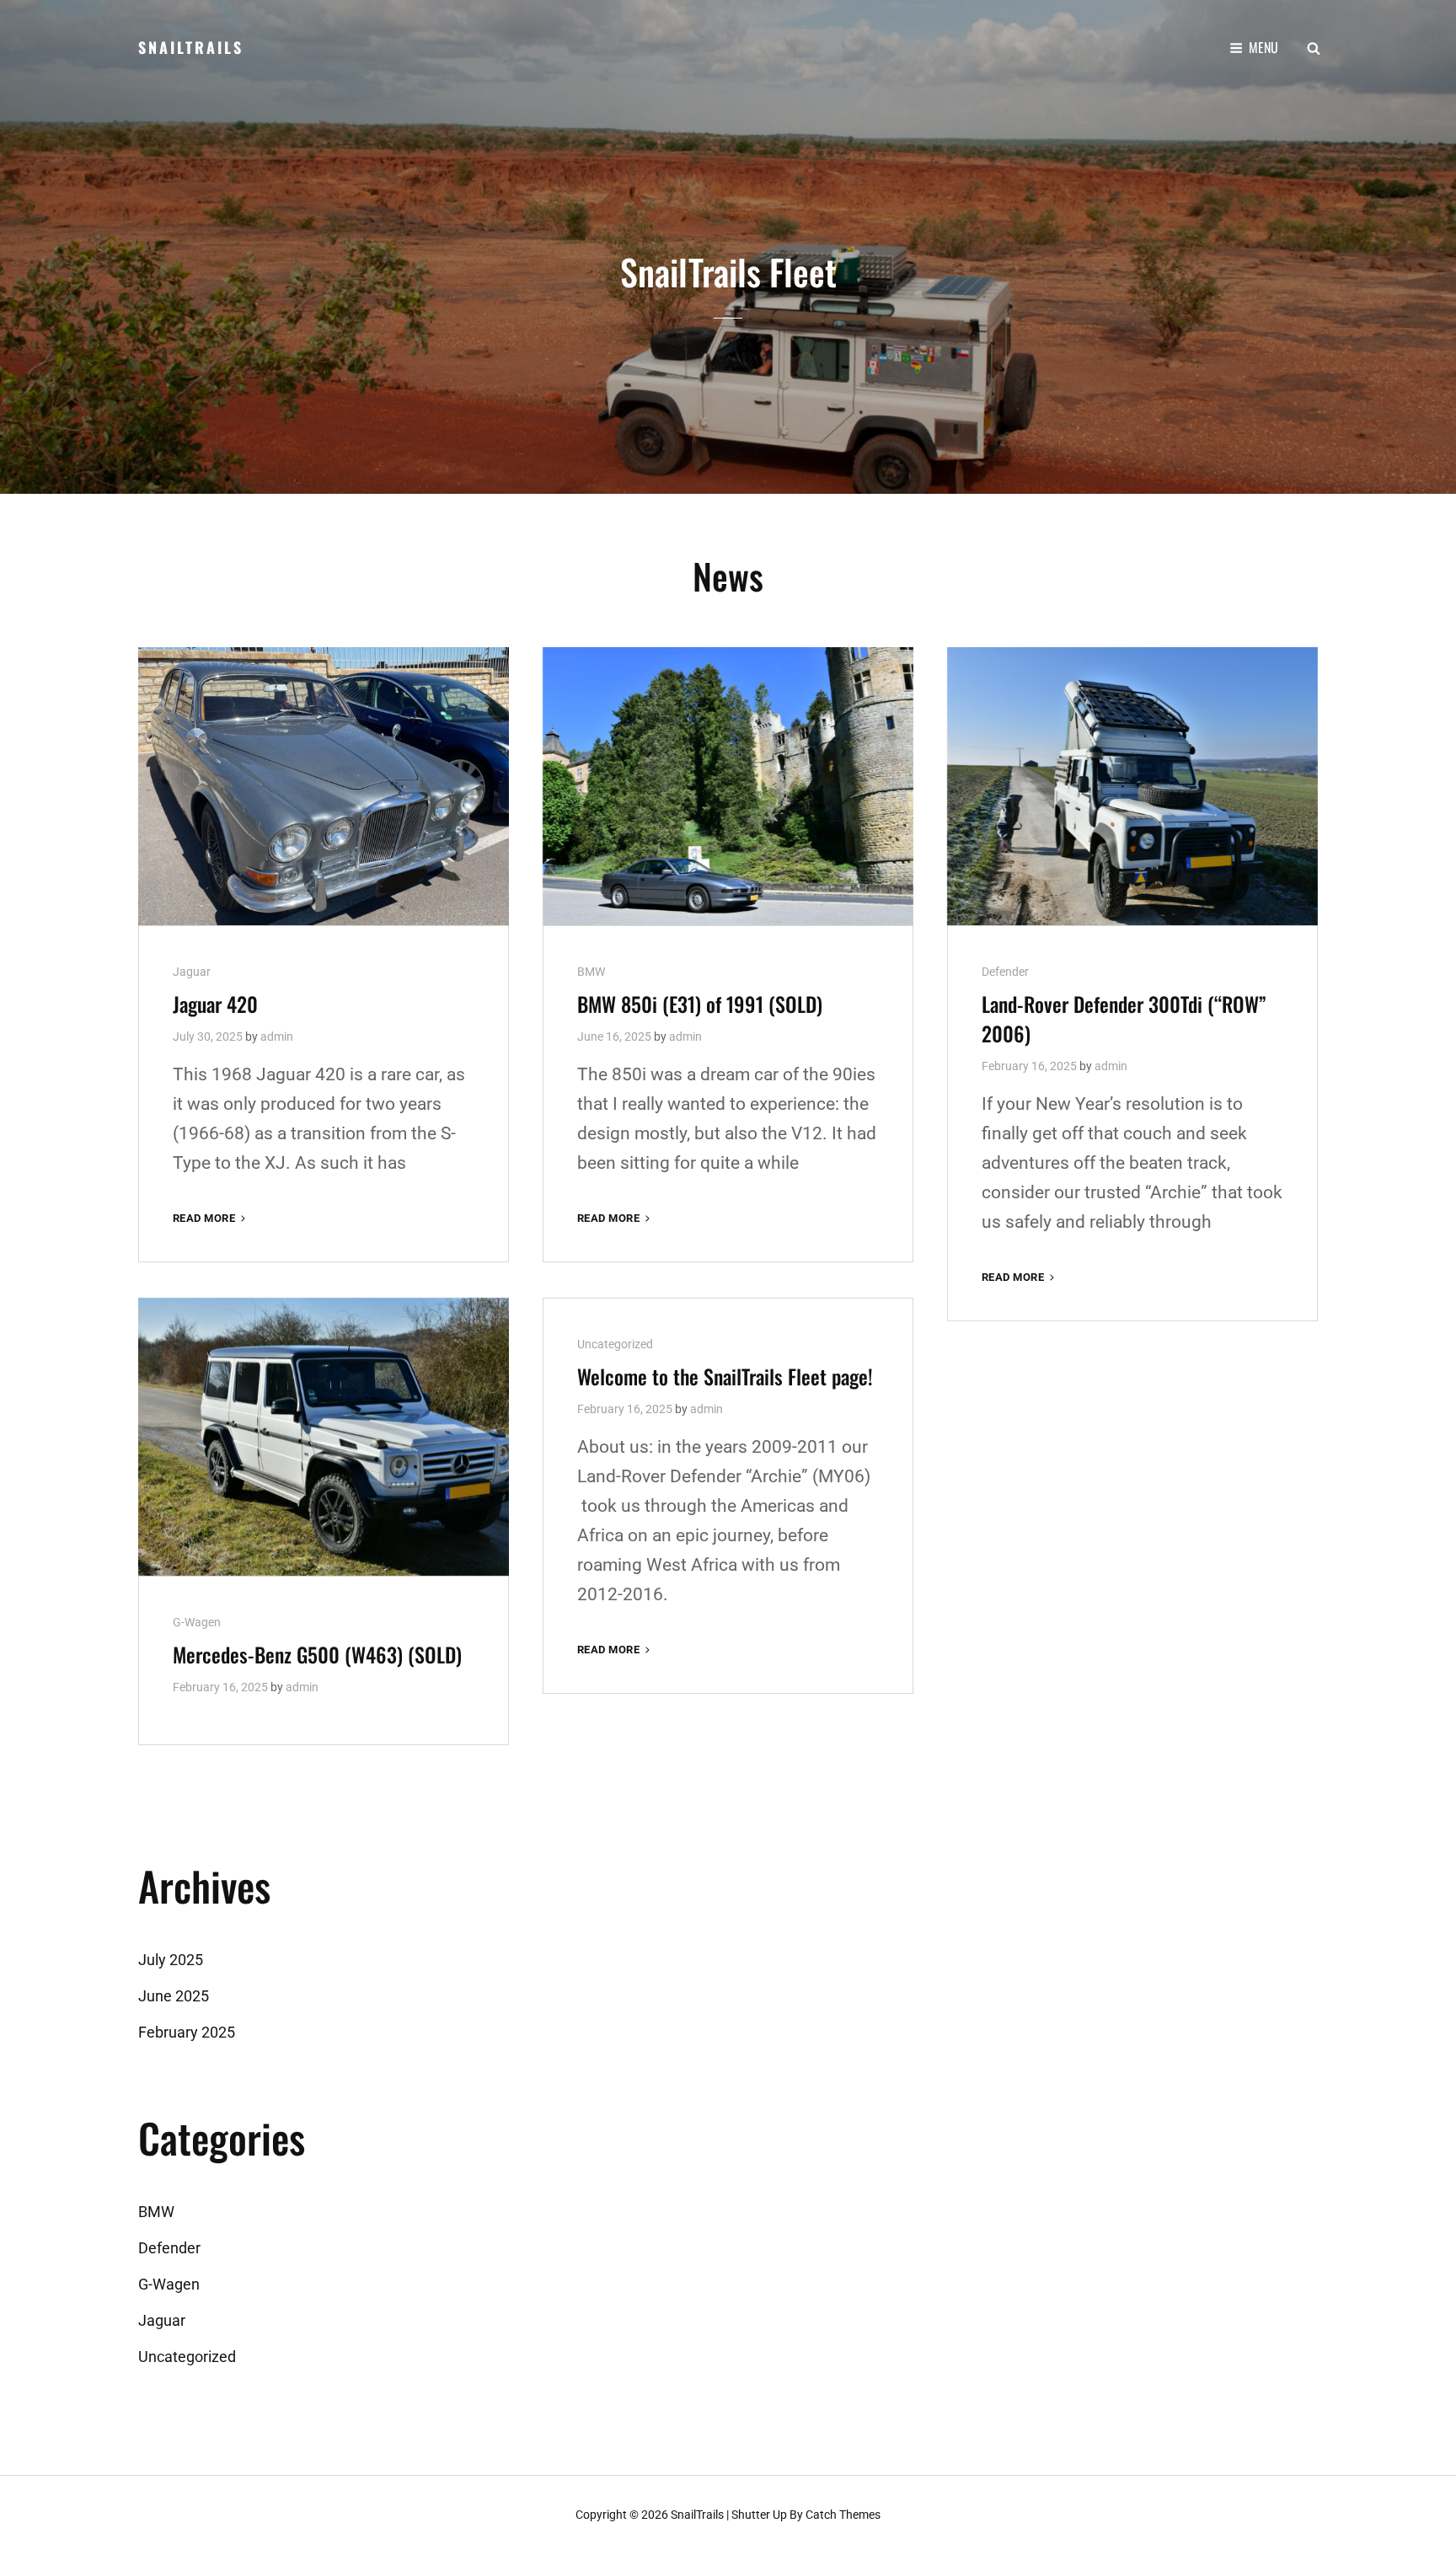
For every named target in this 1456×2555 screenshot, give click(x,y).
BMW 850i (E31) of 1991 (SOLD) (700, 1004)
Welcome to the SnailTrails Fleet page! (725, 1376)
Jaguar (192, 972)
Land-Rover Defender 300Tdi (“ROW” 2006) (1124, 1018)
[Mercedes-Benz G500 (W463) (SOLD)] (324, 1437)
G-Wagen (197, 1622)
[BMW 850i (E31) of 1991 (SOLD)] (728, 786)
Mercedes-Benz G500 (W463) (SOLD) (317, 1654)
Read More (211, 1219)
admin (277, 1036)
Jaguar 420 (215, 1004)
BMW (591, 972)
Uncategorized (615, 1344)
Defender (1005, 972)
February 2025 (187, 2032)
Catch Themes (843, 2515)
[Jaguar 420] (324, 786)
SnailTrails (191, 47)
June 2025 (174, 1996)
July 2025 (171, 1960)
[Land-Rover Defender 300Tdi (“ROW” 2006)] (1132, 786)
